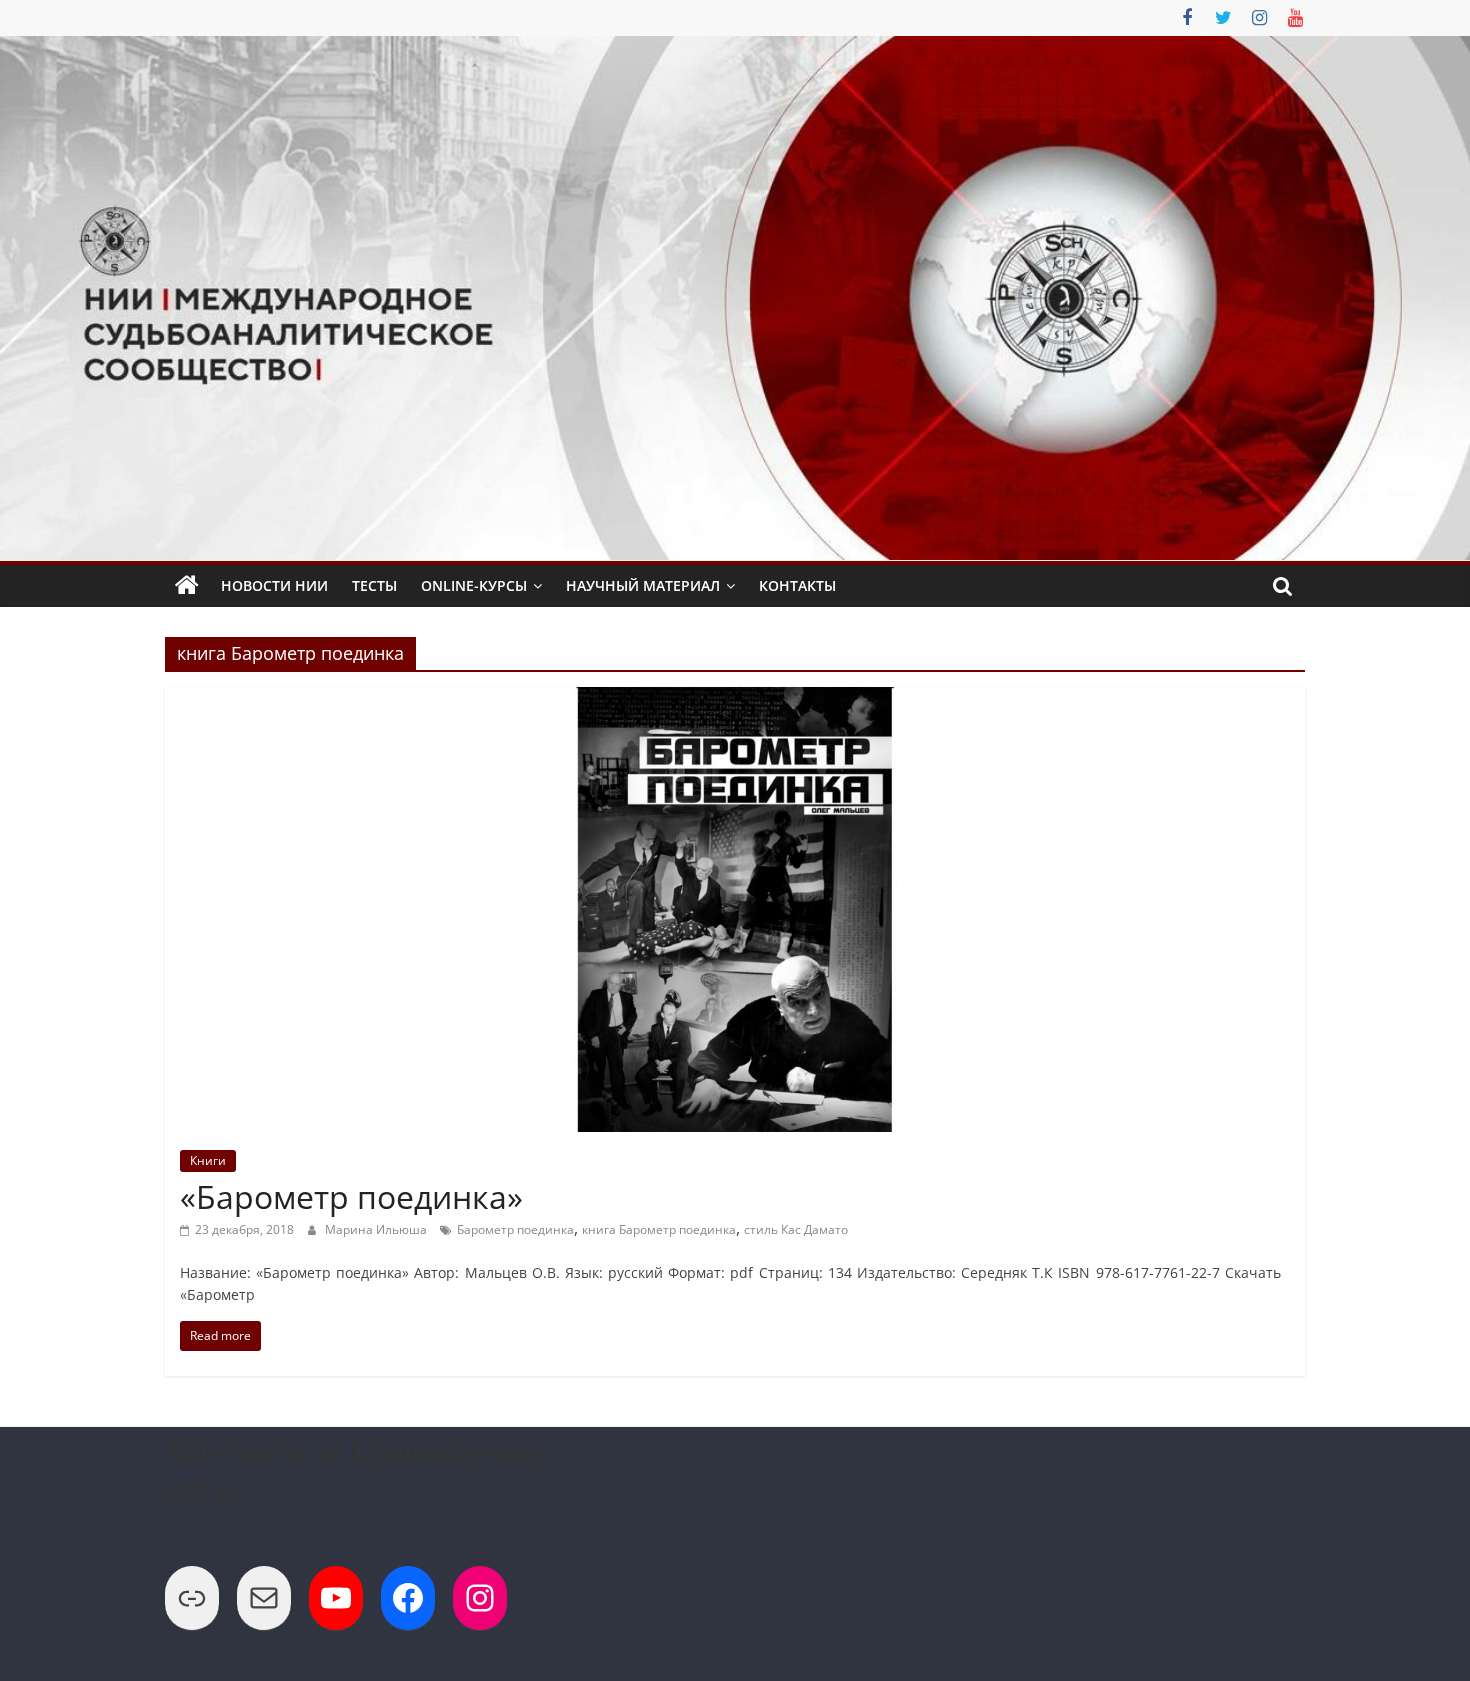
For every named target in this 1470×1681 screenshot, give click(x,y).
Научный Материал (643, 585)
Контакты (797, 585)
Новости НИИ (274, 585)
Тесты (374, 585)
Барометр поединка (515, 1229)
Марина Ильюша (377, 1229)
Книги (208, 1160)
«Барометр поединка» (351, 1196)
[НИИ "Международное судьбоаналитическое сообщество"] (187, 586)
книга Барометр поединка (659, 1229)
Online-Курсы (474, 585)
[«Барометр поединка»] (735, 699)
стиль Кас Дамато (796, 1229)
